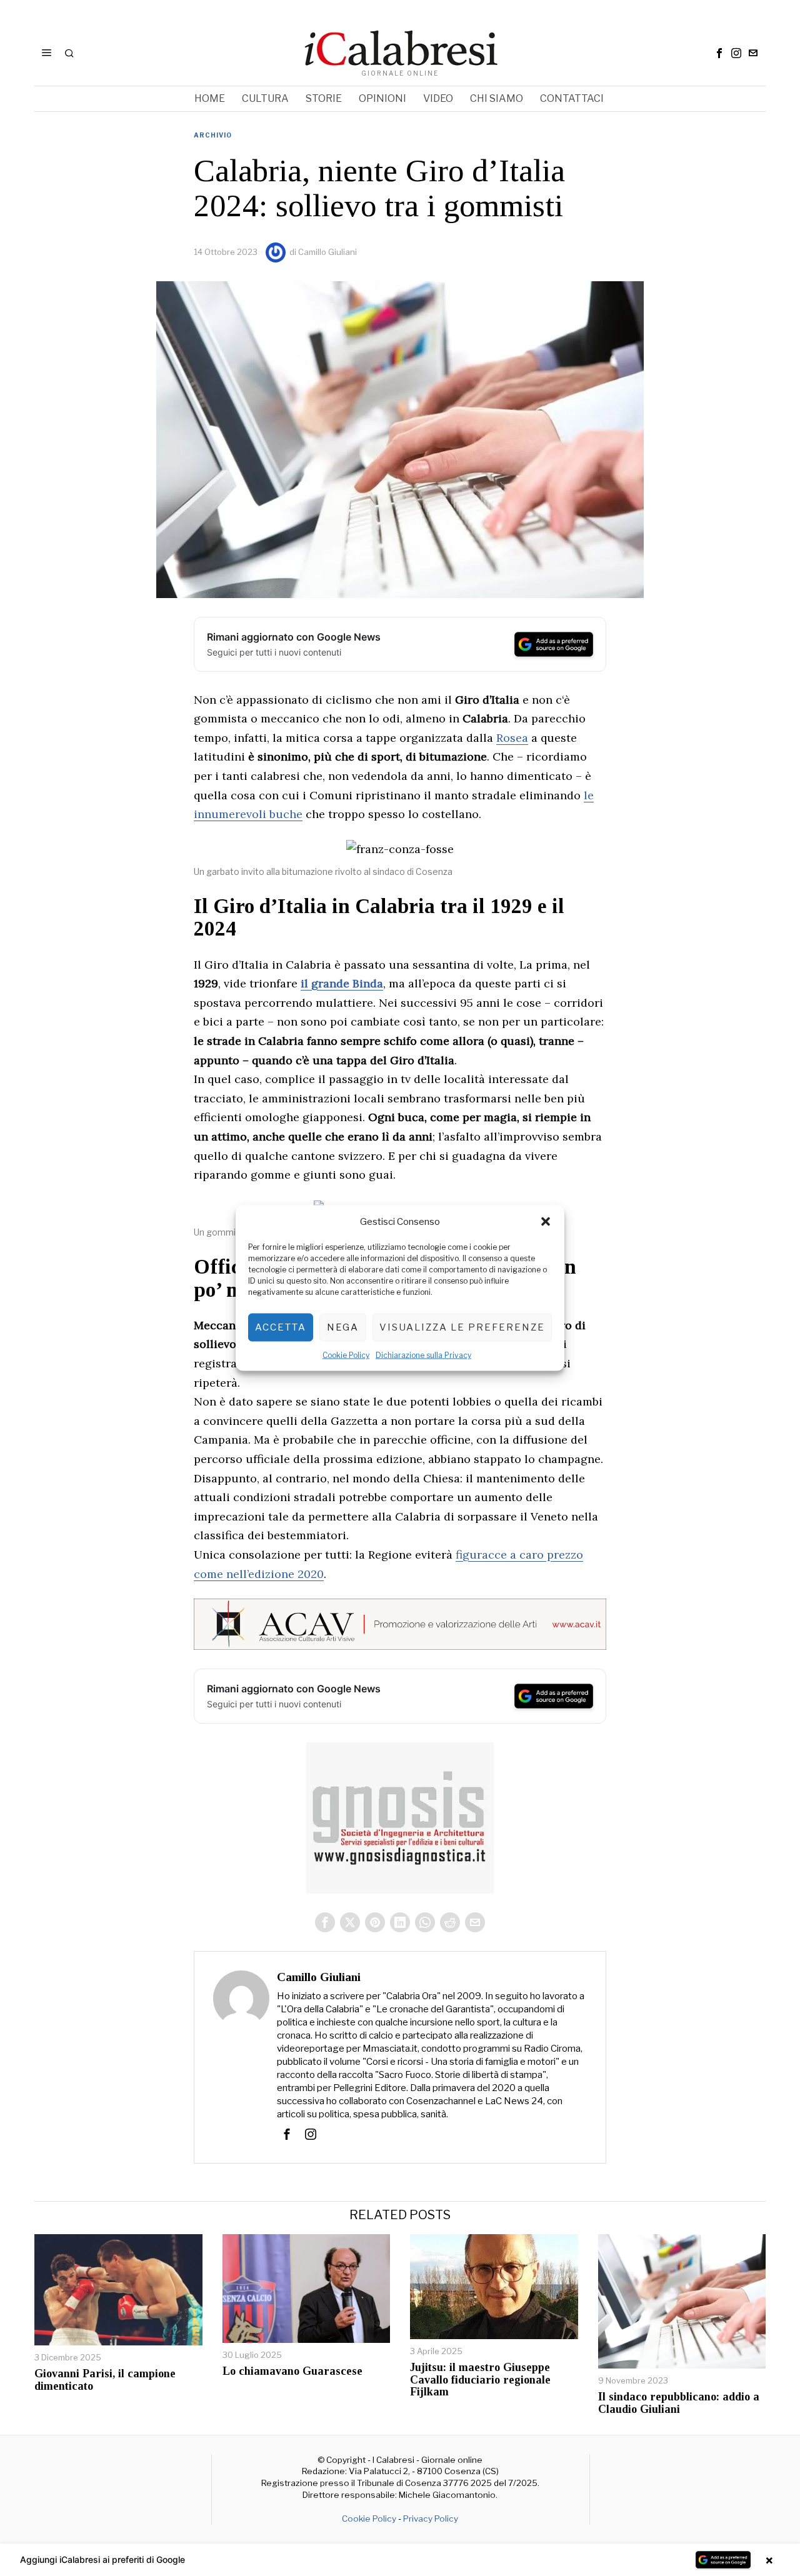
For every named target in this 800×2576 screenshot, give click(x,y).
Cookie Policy (346, 1355)
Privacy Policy (431, 2519)
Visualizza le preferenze (462, 1327)
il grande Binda (342, 983)
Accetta (281, 1327)
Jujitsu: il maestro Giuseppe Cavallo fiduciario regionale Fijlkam (480, 2380)
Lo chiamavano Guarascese (292, 2371)
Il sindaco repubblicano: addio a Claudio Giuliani (679, 2403)
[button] (546, 1222)
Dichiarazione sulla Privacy (423, 1355)
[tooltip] (719, 53)
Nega (343, 1327)
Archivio (213, 135)
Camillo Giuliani (327, 252)
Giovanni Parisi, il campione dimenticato (105, 2380)
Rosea (512, 738)
